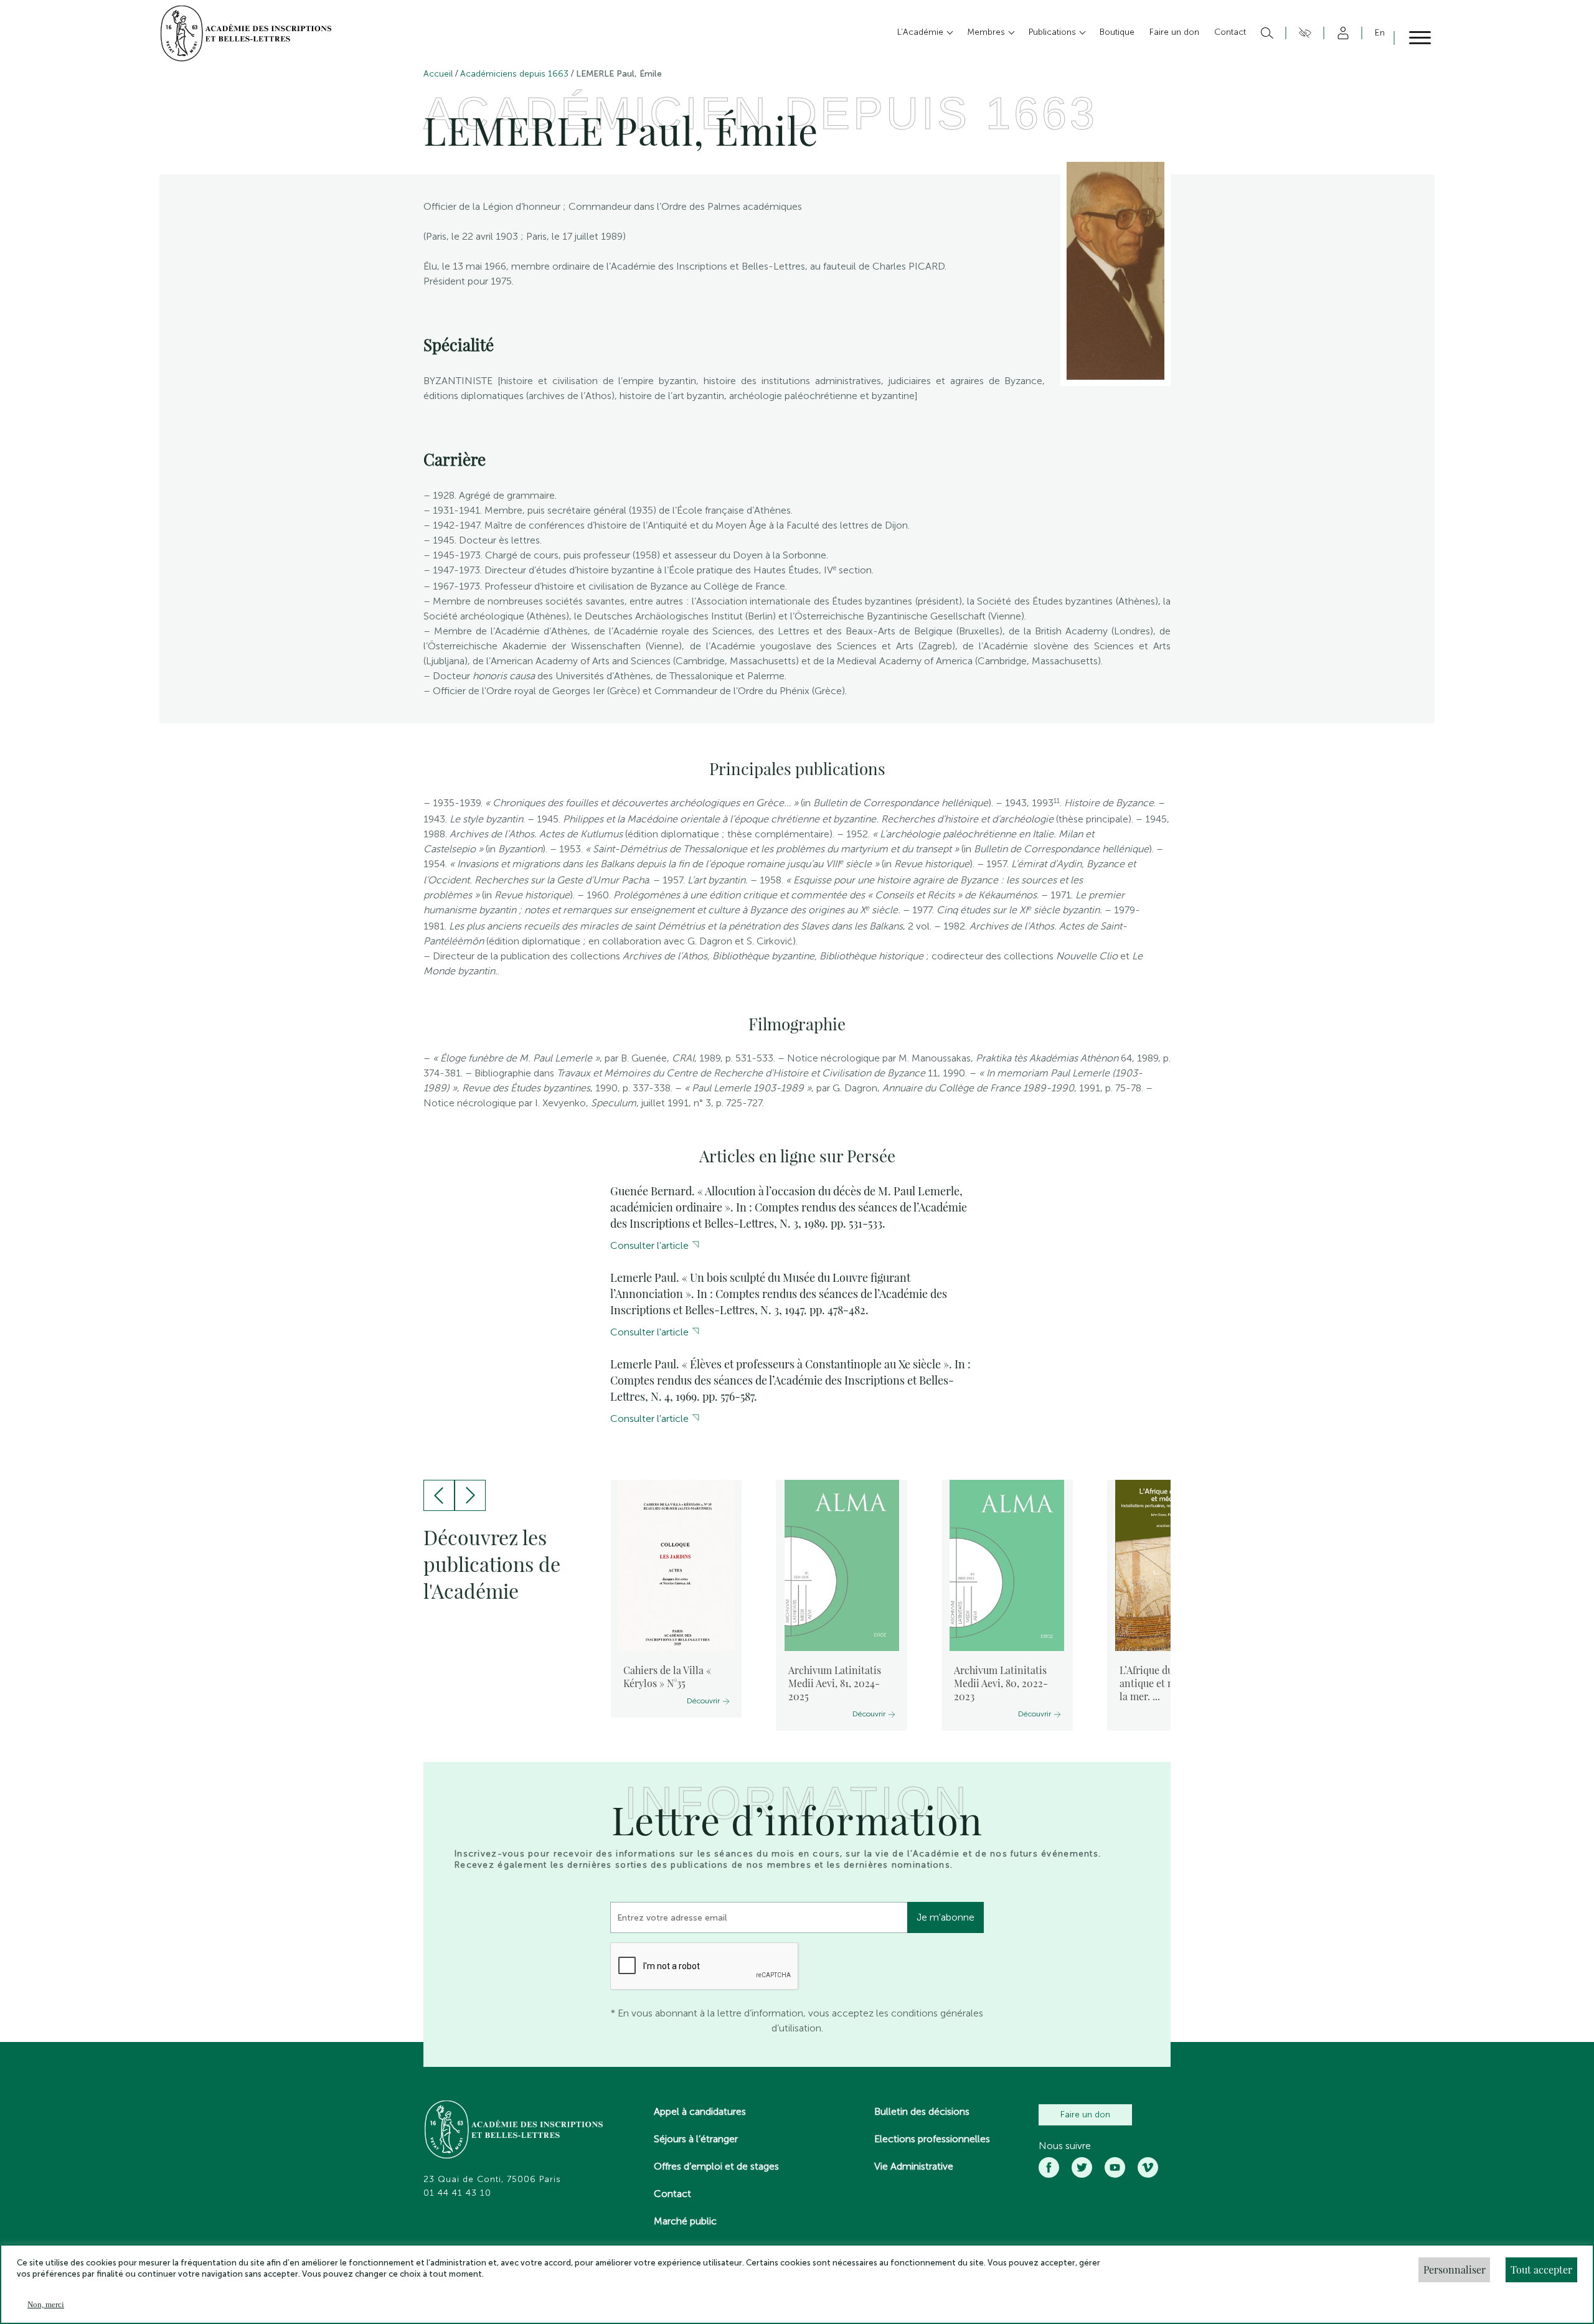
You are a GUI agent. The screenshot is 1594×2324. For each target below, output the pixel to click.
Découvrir (703, 1701)
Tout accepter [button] (1541, 2270)
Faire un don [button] (1174, 32)
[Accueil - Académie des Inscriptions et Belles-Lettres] (514, 2131)
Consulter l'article (649, 1245)
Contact (672, 2194)
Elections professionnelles (932, 2139)
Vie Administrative (914, 2166)
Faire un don (1085, 2115)
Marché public (685, 2221)
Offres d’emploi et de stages (716, 2166)
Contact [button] (1230, 32)
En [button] (1380, 33)
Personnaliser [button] (1455, 2270)
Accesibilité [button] (1303, 33)
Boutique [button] (1117, 32)
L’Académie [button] (922, 32)
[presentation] (439, 1495)
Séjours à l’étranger (696, 2139)
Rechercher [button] (1266, 33)
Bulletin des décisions (922, 2111)
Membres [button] (987, 32)
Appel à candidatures (700, 2111)
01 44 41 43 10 (457, 2193)
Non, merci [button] (46, 2304)
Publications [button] (1054, 32)
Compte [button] (1341, 33)
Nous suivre (1065, 2146)
